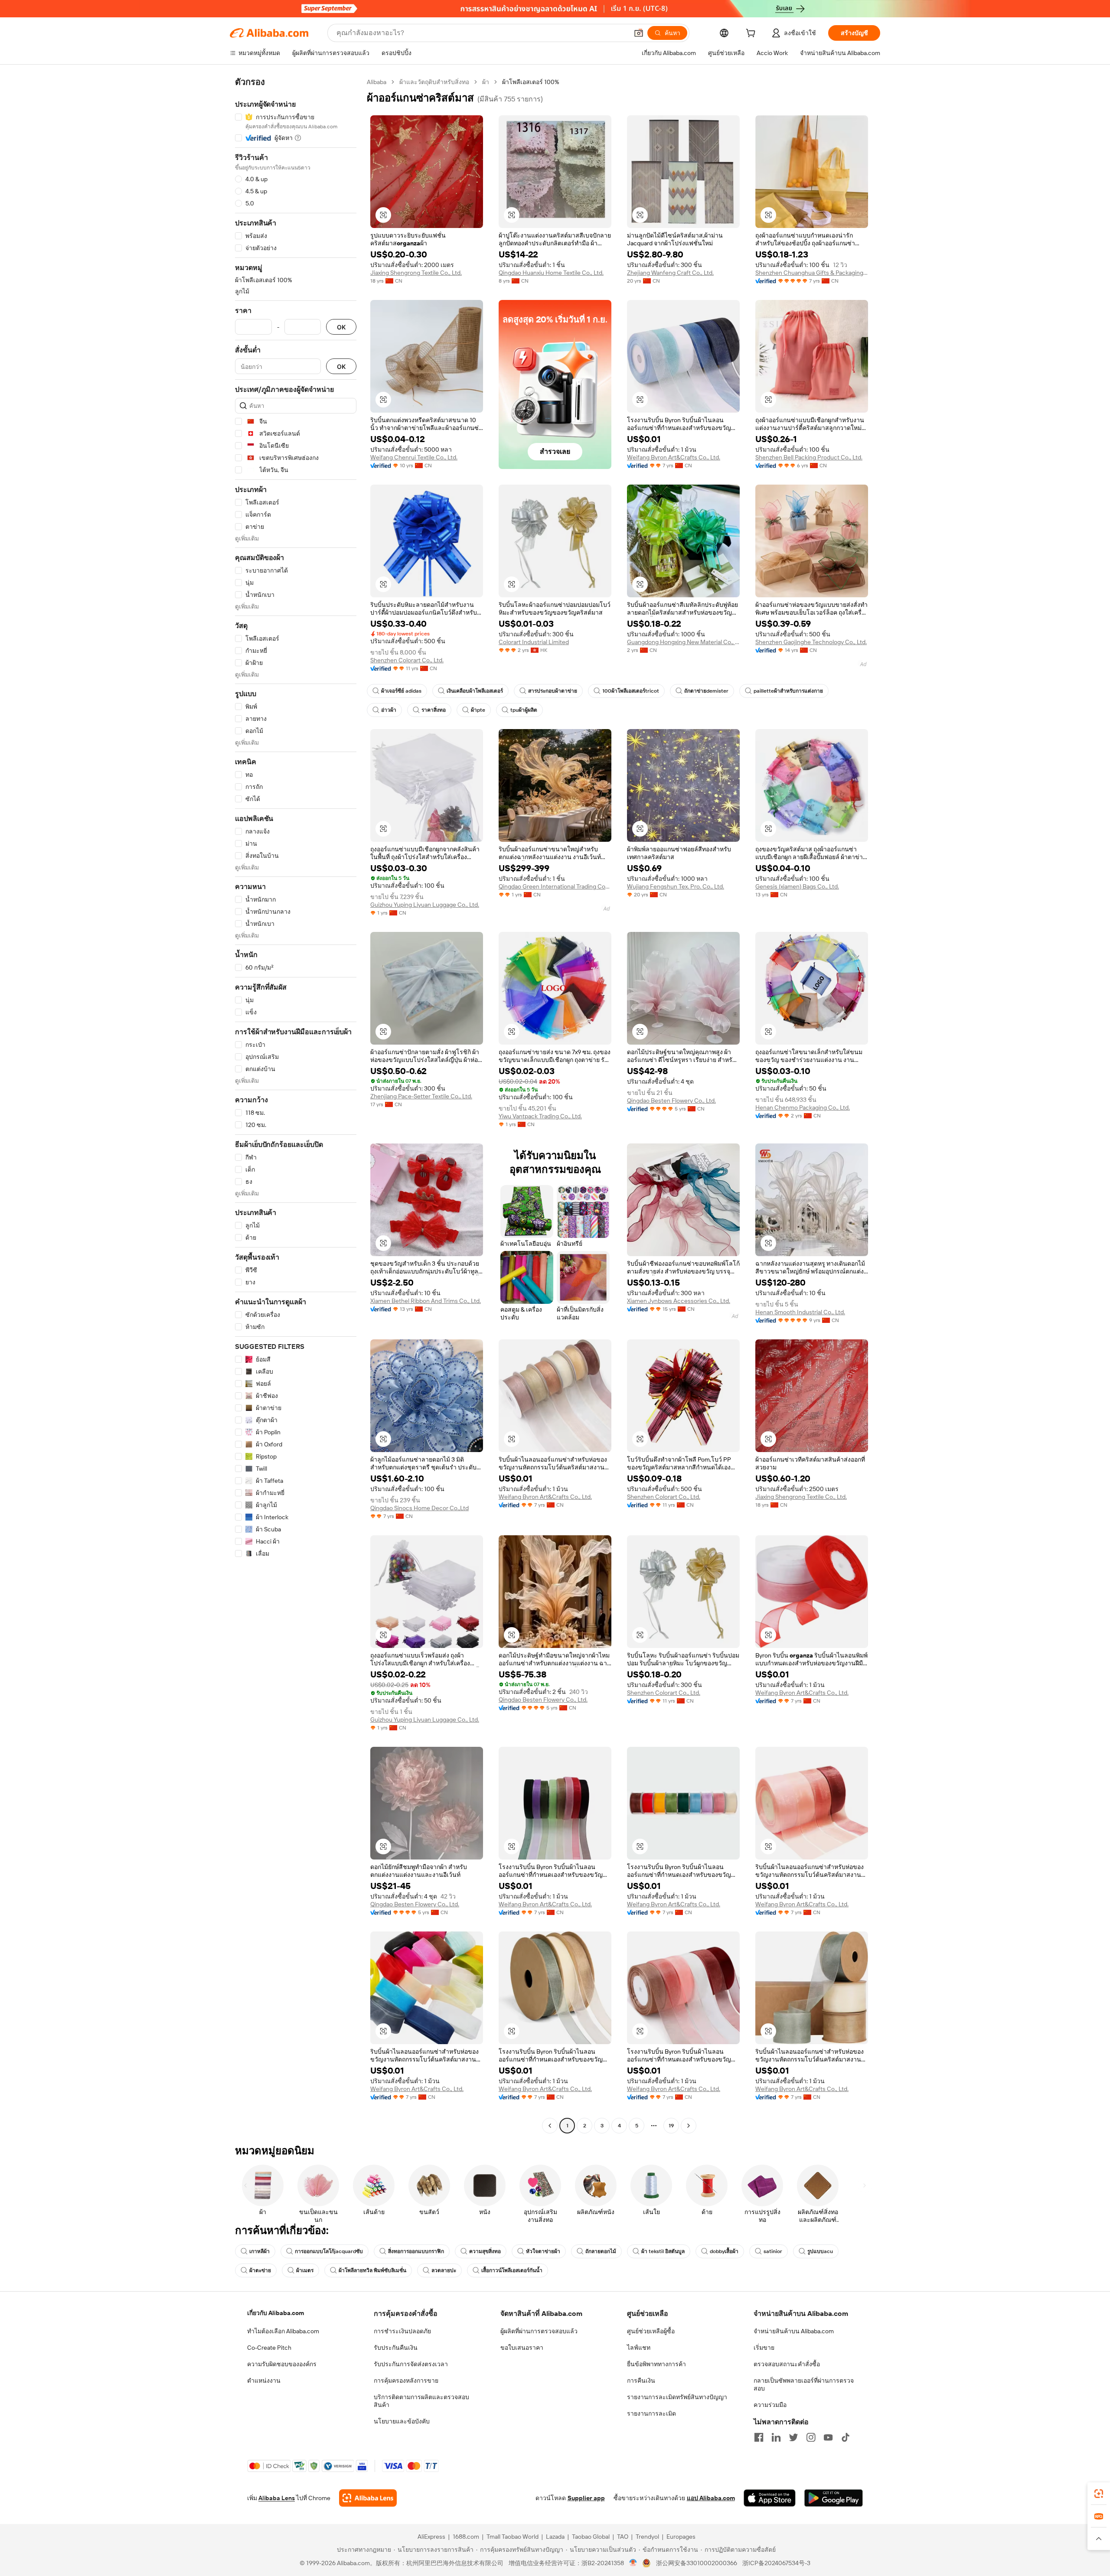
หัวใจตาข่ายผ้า (543, 2251)
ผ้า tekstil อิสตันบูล (663, 2251)
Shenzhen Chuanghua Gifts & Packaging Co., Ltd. (812, 273)
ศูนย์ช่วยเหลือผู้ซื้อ (651, 2331)
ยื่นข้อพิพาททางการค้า (656, 2364)
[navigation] (296, 1105)
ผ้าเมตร (305, 2270)
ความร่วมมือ (770, 2405)
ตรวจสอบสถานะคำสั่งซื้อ (787, 2364)
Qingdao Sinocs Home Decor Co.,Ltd (420, 1508)
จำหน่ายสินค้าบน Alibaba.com (794, 2331)
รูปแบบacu (820, 2251)
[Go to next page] (689, 2126)
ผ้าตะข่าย (260, 2270)
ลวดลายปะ (444, 2270)
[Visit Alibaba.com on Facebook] (759, 2437)
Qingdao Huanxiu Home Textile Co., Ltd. (551, 273)
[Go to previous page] (550, 2126)
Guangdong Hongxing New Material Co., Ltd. (683, 642)
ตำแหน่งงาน (264, 2381)
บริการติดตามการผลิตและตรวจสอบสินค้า (421, 2401)
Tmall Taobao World (513, 2537)
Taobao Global (591, 2537)
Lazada (555, 2537)
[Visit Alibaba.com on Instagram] (811, 2437)
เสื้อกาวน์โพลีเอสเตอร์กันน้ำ (512, 2270)
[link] (1099, 2494)
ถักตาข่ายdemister (706, 691)
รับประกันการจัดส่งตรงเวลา (411, 2364)
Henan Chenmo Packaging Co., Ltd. (803, 1107)
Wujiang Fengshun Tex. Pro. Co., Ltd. (676, 886)
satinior (773, 2251)
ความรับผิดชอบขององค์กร (282, 2364)
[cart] (752, 34)
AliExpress (431, 2537)
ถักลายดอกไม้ (601, 2251)
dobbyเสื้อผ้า (724, 2251)
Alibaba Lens (277, 2498)
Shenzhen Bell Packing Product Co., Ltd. (809, 457)
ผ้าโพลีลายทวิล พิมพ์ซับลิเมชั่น (372, 2270)
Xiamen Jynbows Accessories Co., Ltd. (679, 1301)
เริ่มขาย (764, 2348)
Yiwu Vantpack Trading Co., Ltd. (540, 1116)
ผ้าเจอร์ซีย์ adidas (401, 691)
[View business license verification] (633, 2563)
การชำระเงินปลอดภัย (402, 2331)
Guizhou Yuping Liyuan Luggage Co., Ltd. (425, 905)
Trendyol (647, 2537)
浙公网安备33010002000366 (697, 2563)
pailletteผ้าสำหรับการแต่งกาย (788, 691)
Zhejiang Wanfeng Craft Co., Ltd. (670, 273)
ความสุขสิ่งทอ (485, 2251)
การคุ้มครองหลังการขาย (406, 2381)
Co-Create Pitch (269, 2348)
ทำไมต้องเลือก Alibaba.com (283, 2331)
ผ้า (486, 82)
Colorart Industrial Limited (534, 642)
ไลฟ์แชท (639, 2348)
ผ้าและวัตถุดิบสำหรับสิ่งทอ (434, 82)
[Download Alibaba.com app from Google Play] (834, 2498)
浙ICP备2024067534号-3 (776, 2563)
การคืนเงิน (641, 2381)
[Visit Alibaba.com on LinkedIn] (776, 2437)
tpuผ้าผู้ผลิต (524, 710)
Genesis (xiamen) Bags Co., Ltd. (797, 886)
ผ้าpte (478, 710)
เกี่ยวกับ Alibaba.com (276, 2313)
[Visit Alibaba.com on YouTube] (828, 2437)
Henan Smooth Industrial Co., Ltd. (800, 1312)
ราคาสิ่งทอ (434, 710)
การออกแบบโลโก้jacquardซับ (329, 2251)
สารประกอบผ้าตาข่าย (553, 691)
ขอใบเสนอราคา (522, 2348)
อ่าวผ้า (389, 710)
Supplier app (586, 2498)
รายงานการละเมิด (651, 2413)
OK (341, 327)
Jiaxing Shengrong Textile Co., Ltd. (416, 273)
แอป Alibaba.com (711, 2498)
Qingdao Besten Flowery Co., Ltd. (671, 1101)
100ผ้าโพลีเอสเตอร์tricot (631, 691)
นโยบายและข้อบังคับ (402, 2421)
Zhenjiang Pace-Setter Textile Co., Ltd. (421, 1096)
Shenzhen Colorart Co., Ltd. (407, 660)
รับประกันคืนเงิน (396, 2348)
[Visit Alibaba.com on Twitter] (793, 2437)
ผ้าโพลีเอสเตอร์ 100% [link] (531, 82)
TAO (623, 2537)
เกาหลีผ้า (260, 2251)
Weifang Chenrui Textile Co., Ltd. (414, 457)
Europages (681, 2537)
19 (671, 2126)
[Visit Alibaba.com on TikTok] (846, 2437)
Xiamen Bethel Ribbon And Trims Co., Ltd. (426, 1301)
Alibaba (377, 82)
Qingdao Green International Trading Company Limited (555, 886)
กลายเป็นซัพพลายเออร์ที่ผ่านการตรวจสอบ (804, 2384)
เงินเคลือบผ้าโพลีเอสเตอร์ (475, 691)
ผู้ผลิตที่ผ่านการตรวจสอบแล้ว (539, 2331)
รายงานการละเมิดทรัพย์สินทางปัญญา (677, 2397)
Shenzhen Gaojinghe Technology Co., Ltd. (811, 642)
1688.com (466, 2537)
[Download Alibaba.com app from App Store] (770, 2498)
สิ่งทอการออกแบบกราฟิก (416, 2251)
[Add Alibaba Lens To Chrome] (368, 2498)
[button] (639, 33)
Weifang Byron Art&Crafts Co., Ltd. (674, 457)
